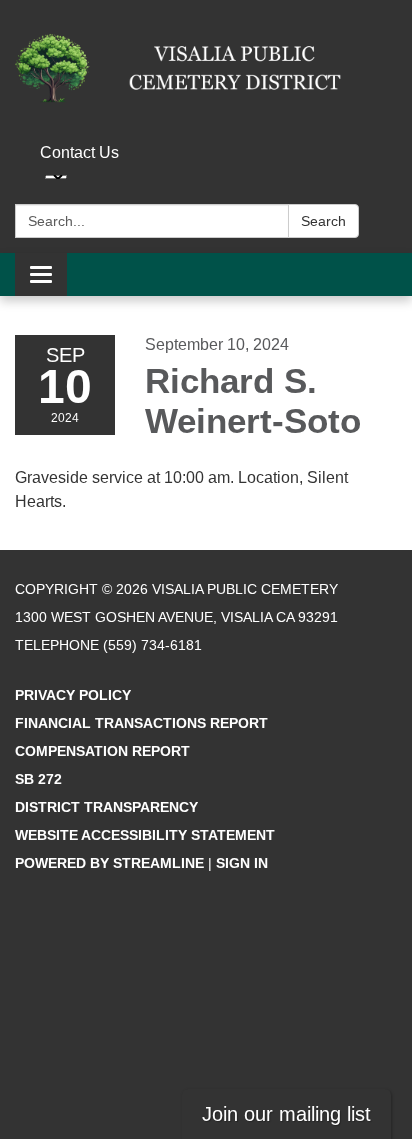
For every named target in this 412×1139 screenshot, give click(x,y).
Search (323, 221)
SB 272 (38, 779)
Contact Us (79, 152)
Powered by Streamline (109, 863)
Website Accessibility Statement (145, 835)
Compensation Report (102, 751)
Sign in (242, 863)
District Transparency (106, 807)
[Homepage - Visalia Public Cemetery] (206, 68)
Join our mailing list (286, 1114)
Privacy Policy (73, 695)
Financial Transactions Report (141, 723)
